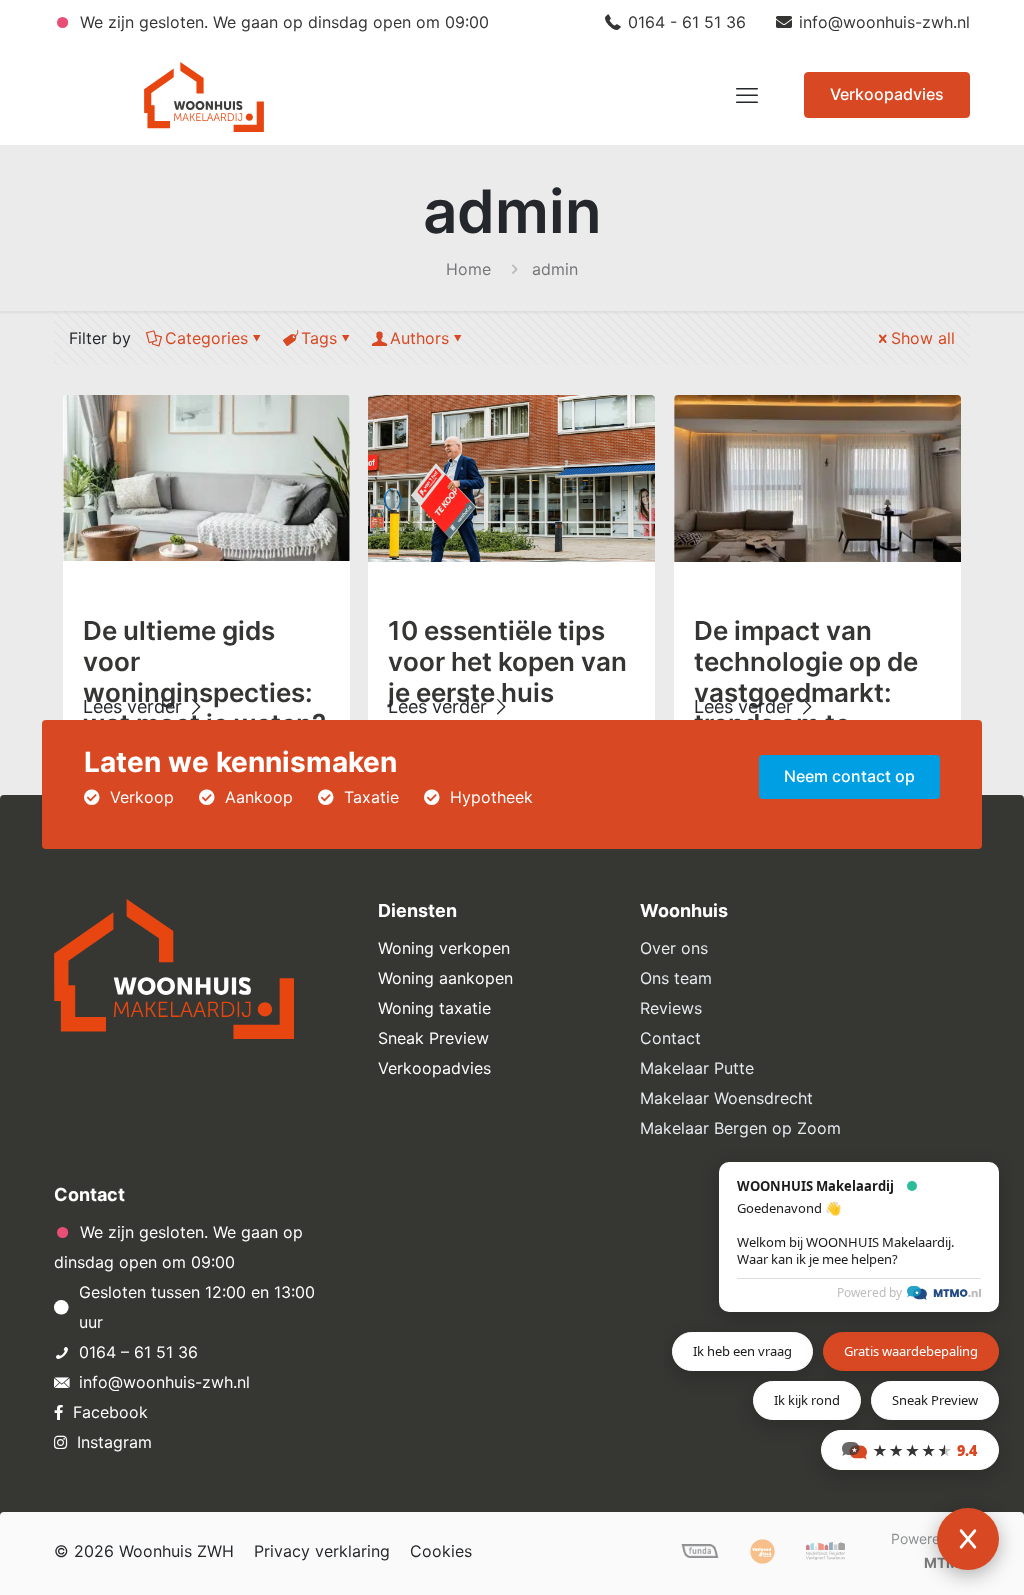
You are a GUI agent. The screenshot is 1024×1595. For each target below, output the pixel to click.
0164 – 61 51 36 (138, 1352)
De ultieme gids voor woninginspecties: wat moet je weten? (204, 677)
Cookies (441, 1551)
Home (468, 269)
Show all (923, 338)
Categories (206, 338)
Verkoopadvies (887, 94)
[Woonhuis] (204, 95)
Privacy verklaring (322, 1551)
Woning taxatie (434, 1008)
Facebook (110, 1412)
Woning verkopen (444, 948)
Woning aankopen (445, 978)
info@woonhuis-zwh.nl (884, 22)
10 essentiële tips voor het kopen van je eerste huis (507, 661)
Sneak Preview (433, 1038)
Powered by (869, 1292)
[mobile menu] (747, 95)
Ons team (676, 978)
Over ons (674, 948)
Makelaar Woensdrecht (726, 1098)
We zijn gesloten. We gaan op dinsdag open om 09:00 (282, 22)
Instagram (114, 1442)
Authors (419, 338)
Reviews (671, 1008)
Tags (319, 338)
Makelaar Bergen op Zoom (740, 1128)
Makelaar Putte (697, 1068)
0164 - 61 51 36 (687, 22)
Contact (670, 1038)
